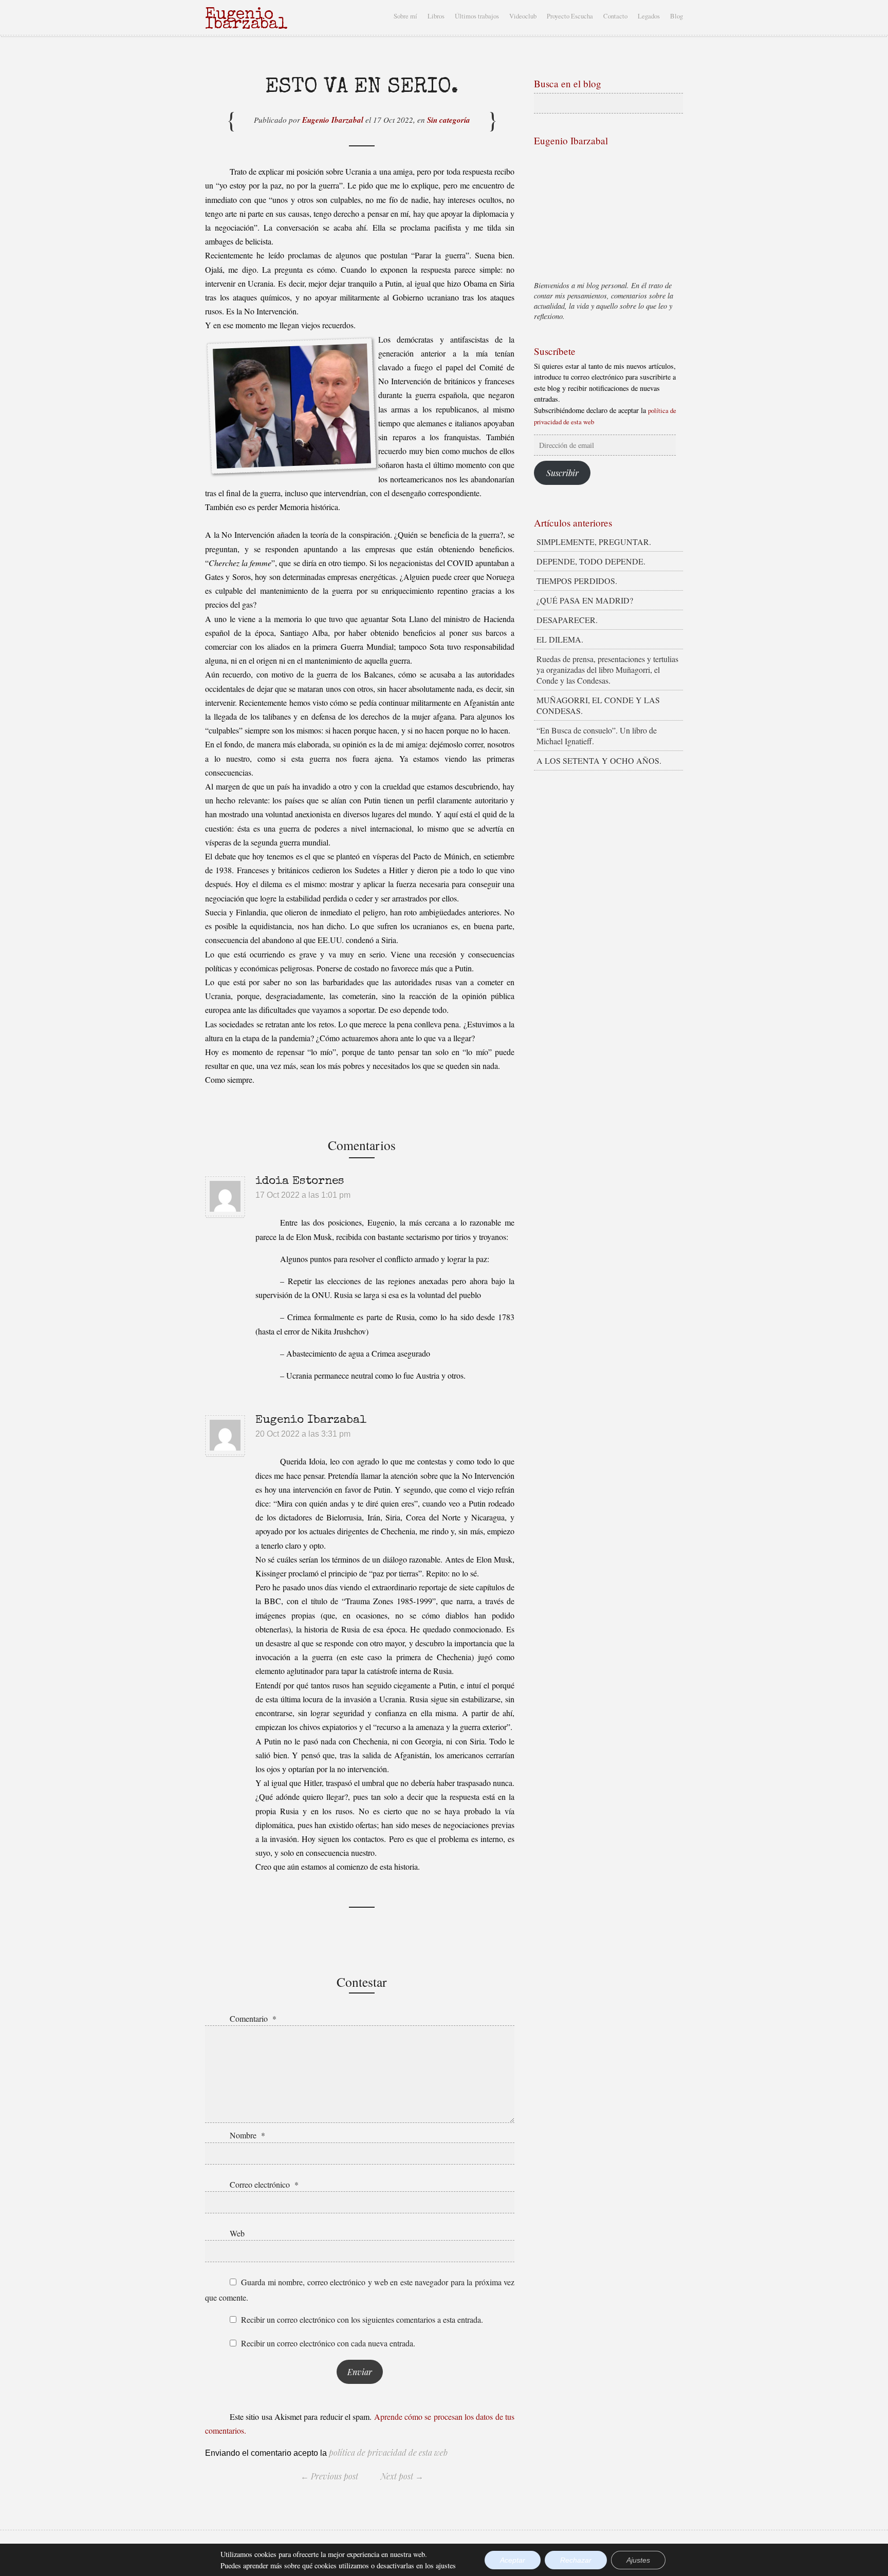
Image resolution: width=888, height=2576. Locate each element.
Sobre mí (405, 16)
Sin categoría (449, 120)
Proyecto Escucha (570, 16)
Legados (649, 16)
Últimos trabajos (477, 16)
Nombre (247, 2135)
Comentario (253, 2018)
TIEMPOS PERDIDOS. (577, 581)
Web (237, 2233)
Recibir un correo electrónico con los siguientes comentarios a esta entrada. (362, 2319)
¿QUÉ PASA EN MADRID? (585, 600)
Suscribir (562, 473)
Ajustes (638, 2560)
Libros (436, 16)
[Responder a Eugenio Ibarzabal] (515, 1434)
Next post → (402, 2476)
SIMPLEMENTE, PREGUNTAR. (594, 542)
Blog (677, 16)
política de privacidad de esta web (387, 2452)
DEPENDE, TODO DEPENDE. (591, 561)
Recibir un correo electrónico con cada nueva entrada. (328, 2343)
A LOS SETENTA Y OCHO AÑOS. (599, 760)
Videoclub (523, 16)
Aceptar (513, 2560)
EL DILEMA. (560, 639)
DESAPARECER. (567, 620)
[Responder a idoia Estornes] (515, 1196)
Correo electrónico (264, 2184)
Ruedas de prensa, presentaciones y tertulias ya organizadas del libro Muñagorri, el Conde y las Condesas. (607, 670)
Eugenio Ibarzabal (333, 120)
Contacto (615, 16)
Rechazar (576, 2560)
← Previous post (329, 2476)
